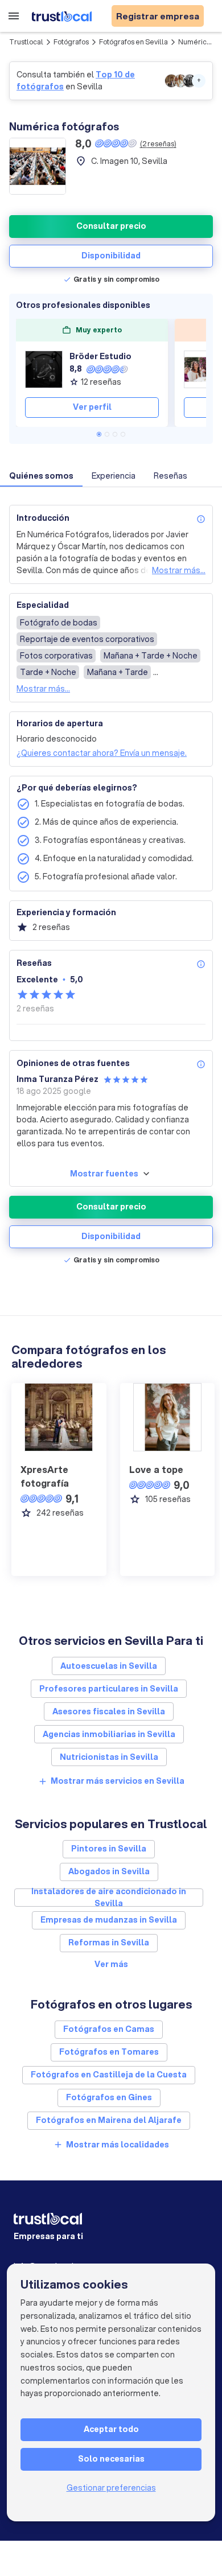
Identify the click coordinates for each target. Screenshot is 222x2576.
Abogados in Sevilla (109, 1871)
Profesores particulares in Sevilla (109, 1689)
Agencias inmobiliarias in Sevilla (109, 1734)
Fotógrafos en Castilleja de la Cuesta (109, 2075)
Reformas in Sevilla (109, 1943)
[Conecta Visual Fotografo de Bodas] (203, 369)
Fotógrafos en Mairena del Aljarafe (109, 2120)
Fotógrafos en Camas (109, 2029)
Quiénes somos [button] (41, 476)
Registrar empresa (158, 16)
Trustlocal (26, 42)
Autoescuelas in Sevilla (109, 1666)
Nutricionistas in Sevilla (109, 1757)
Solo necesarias (111, 2459)
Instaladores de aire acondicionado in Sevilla (109, 1898)
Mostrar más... (179, 570)
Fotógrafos (71, 42)
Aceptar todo (111, 2429)
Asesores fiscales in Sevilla (109, 1711)
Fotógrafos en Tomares (109, 2052)
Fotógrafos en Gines (109, 2097)
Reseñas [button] (170, 476)
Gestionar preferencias (111, 2488)
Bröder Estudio (100, 356)
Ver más (111, 1964)
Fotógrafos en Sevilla (133, 42)
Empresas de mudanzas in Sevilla (109, 1920)
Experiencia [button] (114, 476)
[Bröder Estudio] (44, 369)
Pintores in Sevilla (109, 1849)
